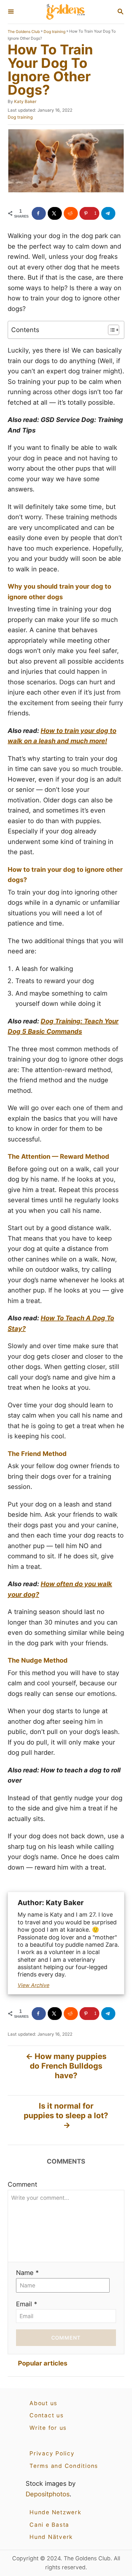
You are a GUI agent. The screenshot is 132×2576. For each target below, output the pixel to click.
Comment (22, 2184)
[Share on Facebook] (39, 213)
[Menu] (11, 12)
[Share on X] (55, 213)
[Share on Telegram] (108, 213)
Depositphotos (48, 2494)
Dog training (54, 32)
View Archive (33, 1985)
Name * (27, 2273)
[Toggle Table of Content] (110, 330)
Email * (27, 2304)
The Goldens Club (24, 32)
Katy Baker (25, 101)
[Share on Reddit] (71, 213)
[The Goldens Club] (65, 12)
